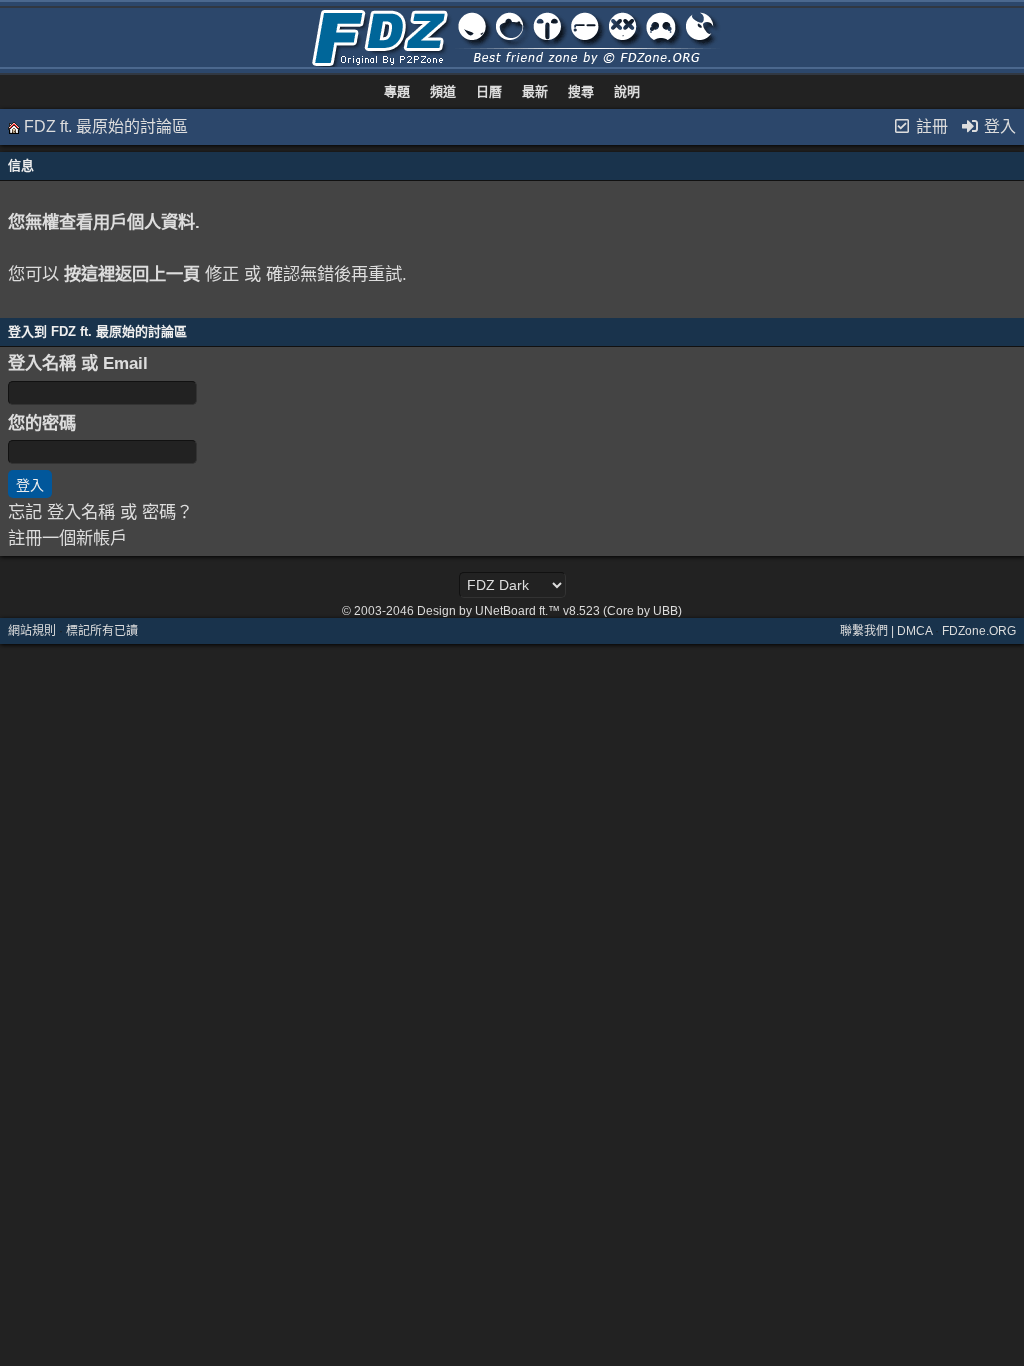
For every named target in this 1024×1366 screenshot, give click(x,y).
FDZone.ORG (979, 631)
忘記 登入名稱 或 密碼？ (100, 512)
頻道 (443, 91)
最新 (535, 91)
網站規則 (32, 631)
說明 (627, 91)
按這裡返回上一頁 (132, 274)
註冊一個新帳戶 (67, 538)
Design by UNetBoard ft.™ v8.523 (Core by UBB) (549, 611)
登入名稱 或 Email (78, 363)
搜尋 (581, 91)
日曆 (489, 91)
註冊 (930, 126)
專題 (397, 91)
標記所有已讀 (102, 631)
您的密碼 (42, 423)
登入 (998, 126)
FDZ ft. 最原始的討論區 (106, 126)
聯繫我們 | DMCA (886, 631)
